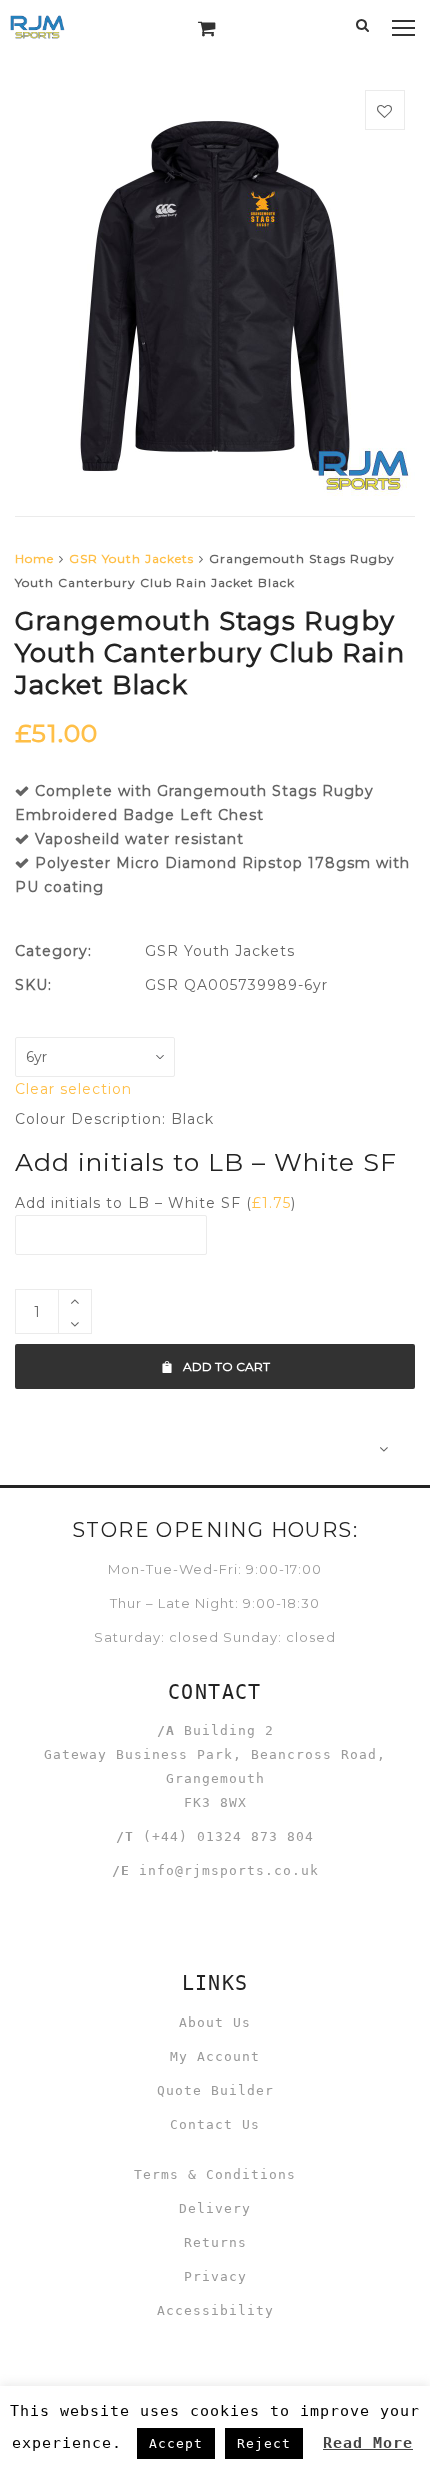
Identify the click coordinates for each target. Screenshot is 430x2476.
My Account (215, 2056)
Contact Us (215, 2124)
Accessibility (215, 2310)
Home (34, 558)
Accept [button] (176, 2443)
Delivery (215, 2208)
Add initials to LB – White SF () (155, 1203)
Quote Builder (215, 2090)
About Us (215, 2022)
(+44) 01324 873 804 (228, 1836)
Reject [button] (264, 2443)
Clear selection (73, 1089)
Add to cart (226, 1366)
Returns (215, 2242)
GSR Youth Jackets (131, 558)
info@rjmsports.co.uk (229, 1870)
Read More (368, 2443)
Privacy (215, 2276)
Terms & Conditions (215, 2174)
